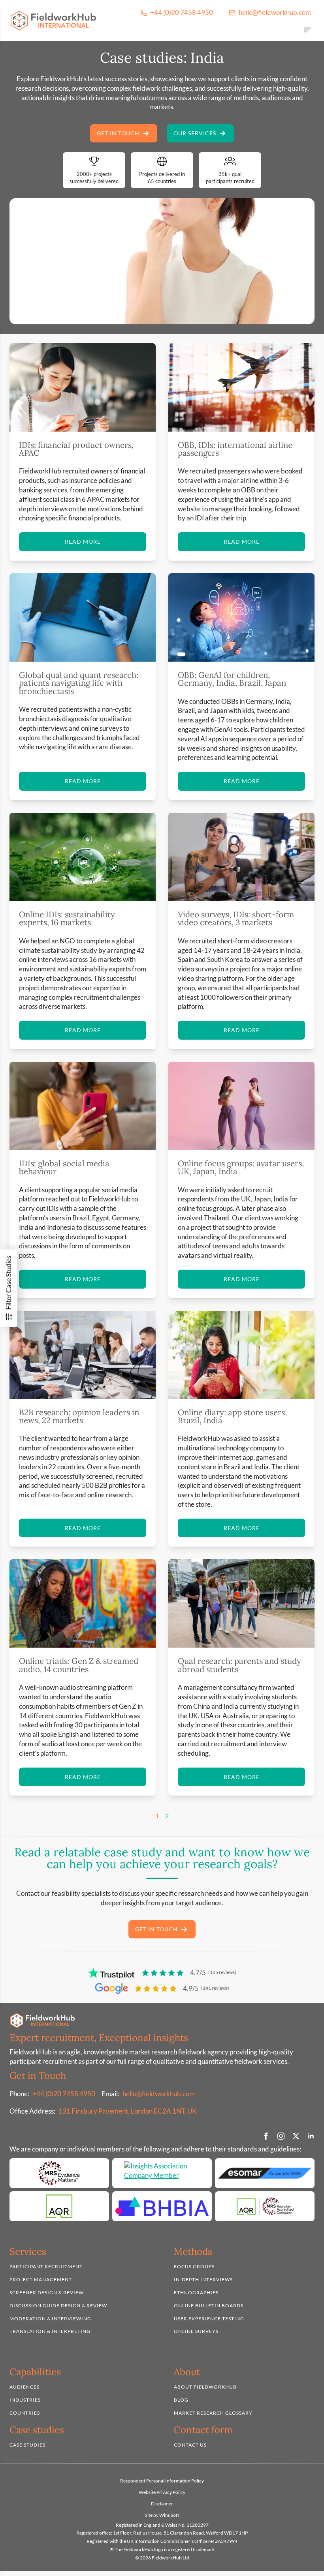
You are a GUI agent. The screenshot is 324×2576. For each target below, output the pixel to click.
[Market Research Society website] (59, 2174)
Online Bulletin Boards (209, 2306)
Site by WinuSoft (162, 2515)
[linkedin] (311, 2136)
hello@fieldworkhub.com (159, 2094)
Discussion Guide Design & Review (58, 2306)
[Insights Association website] (162, 2174)
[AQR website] (59, 2207)
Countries (25, 2413)
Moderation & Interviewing (50, 2319)
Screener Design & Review (47, 2293)
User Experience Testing (209, 2319)
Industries (25, 2400)
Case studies (27, 2445)
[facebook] (266, 2136)
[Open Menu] (308, 31)
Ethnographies (196, 2293)
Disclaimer (162, 2504)
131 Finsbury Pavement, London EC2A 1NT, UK (128, 2111)
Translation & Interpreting (50, 2332)
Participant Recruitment (46, 2267)
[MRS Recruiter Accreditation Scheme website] (265, 2207)
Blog (181, 2400)
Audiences (24, 2387)
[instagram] (281, 2136)
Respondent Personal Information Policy (162, 2481)
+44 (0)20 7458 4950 (64, 2094)
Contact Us (190, 2445)
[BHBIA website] (162, 2207)
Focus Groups (194, 2267)
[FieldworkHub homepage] (53, 21)
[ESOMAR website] (265, 2174)
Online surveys (196, 2332)
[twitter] (296, 2136)
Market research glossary (213, 2413)
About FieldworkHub (205, 2387)
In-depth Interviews (203, 2279)
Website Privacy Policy (162, 2492)
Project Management (41, 2279)
